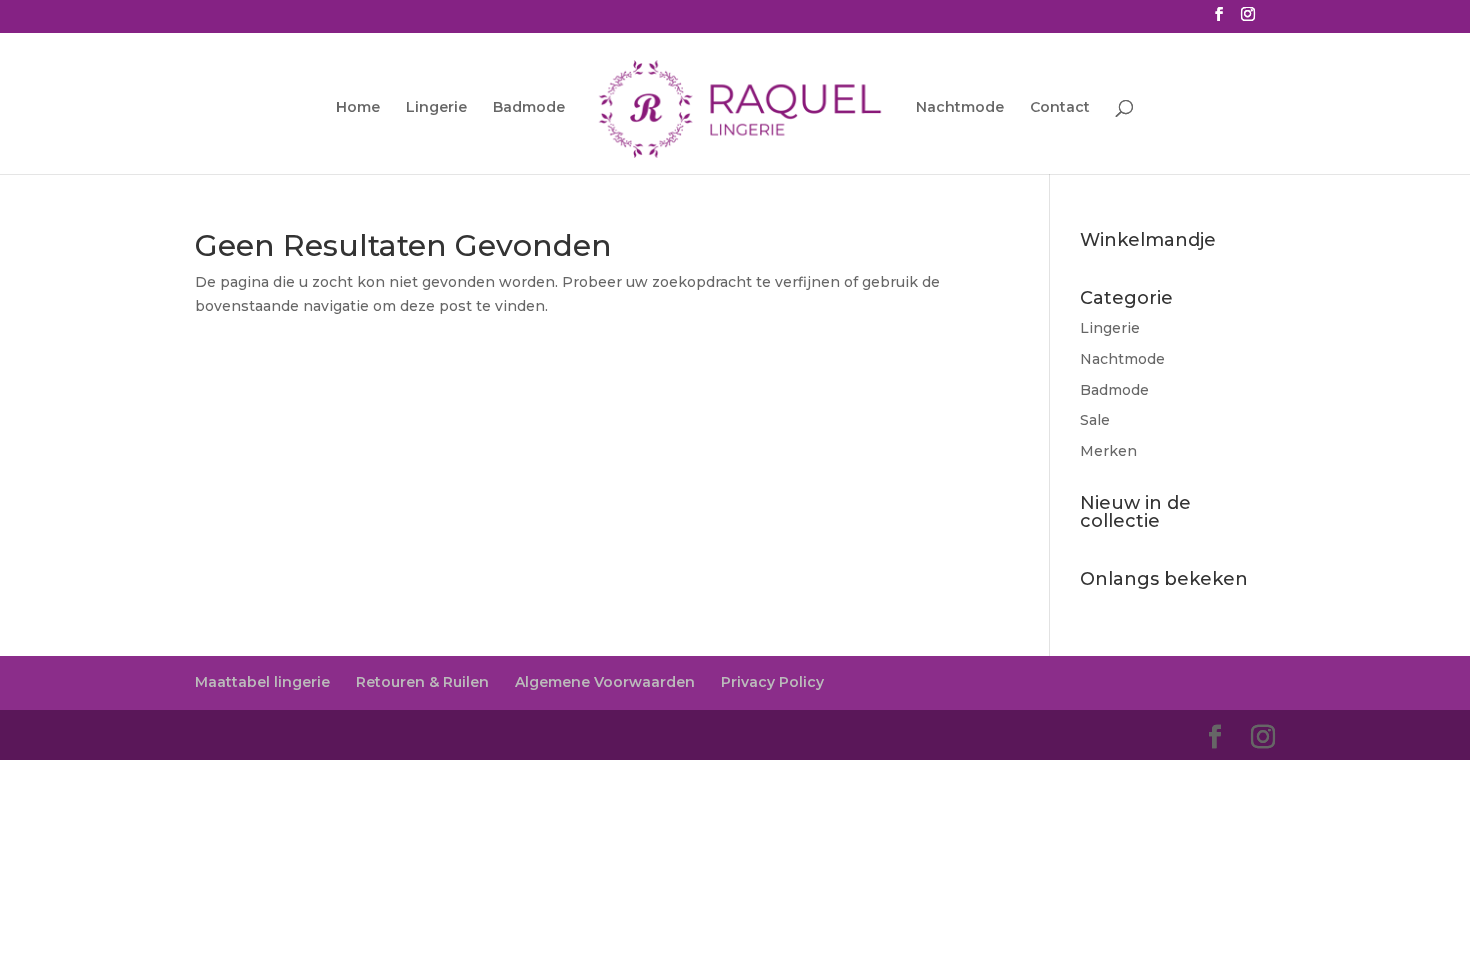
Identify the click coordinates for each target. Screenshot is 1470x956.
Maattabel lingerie (262, 682)
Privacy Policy (772, 682)
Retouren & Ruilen (422, 682)
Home (358, 108)
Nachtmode (960, 108)
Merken (1108, 451)
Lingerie (436, 108)
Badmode (529, 108)
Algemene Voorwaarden (605, 682)
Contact (1060, 108)
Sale (1095, 420)
